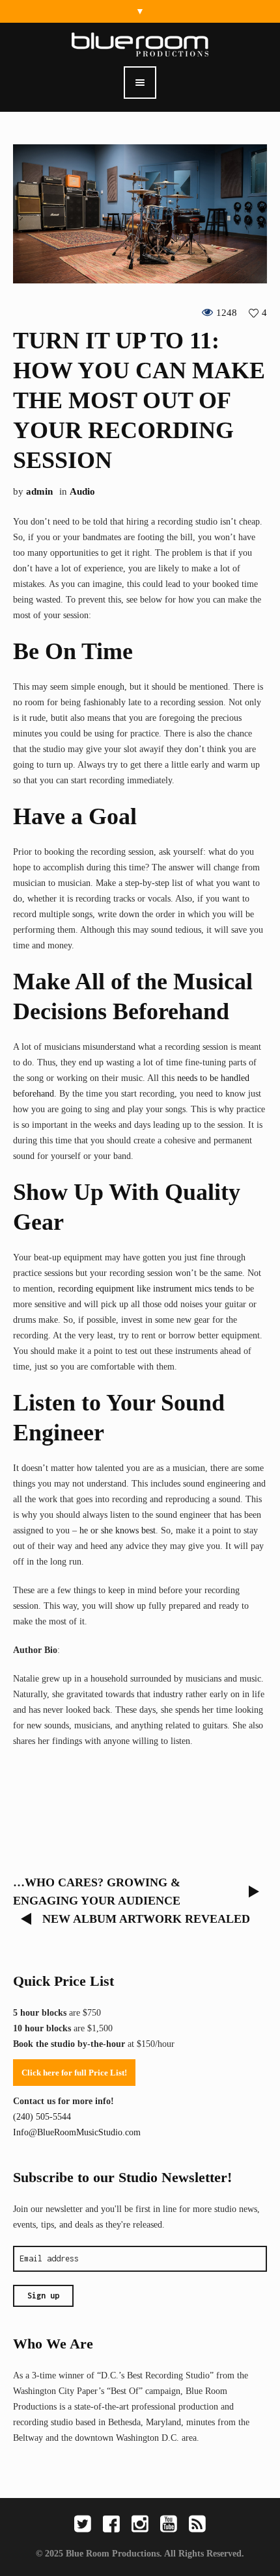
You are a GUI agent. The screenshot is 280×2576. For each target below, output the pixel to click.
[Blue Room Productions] (140, 44)
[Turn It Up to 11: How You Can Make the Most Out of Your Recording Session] (140, 213)
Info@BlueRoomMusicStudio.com (77, 2132)
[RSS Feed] (197, 2524)
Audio (82, 491)
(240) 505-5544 (42, 2117)
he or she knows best (118, 1530)
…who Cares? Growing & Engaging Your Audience (97, 1892)
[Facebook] (111, 2524)
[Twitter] (83, 2524)
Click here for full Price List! (74, 2073)
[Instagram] (140, 2524)
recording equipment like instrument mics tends (146, 1289)
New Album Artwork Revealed (146, 1919)
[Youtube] (169, 2524)
